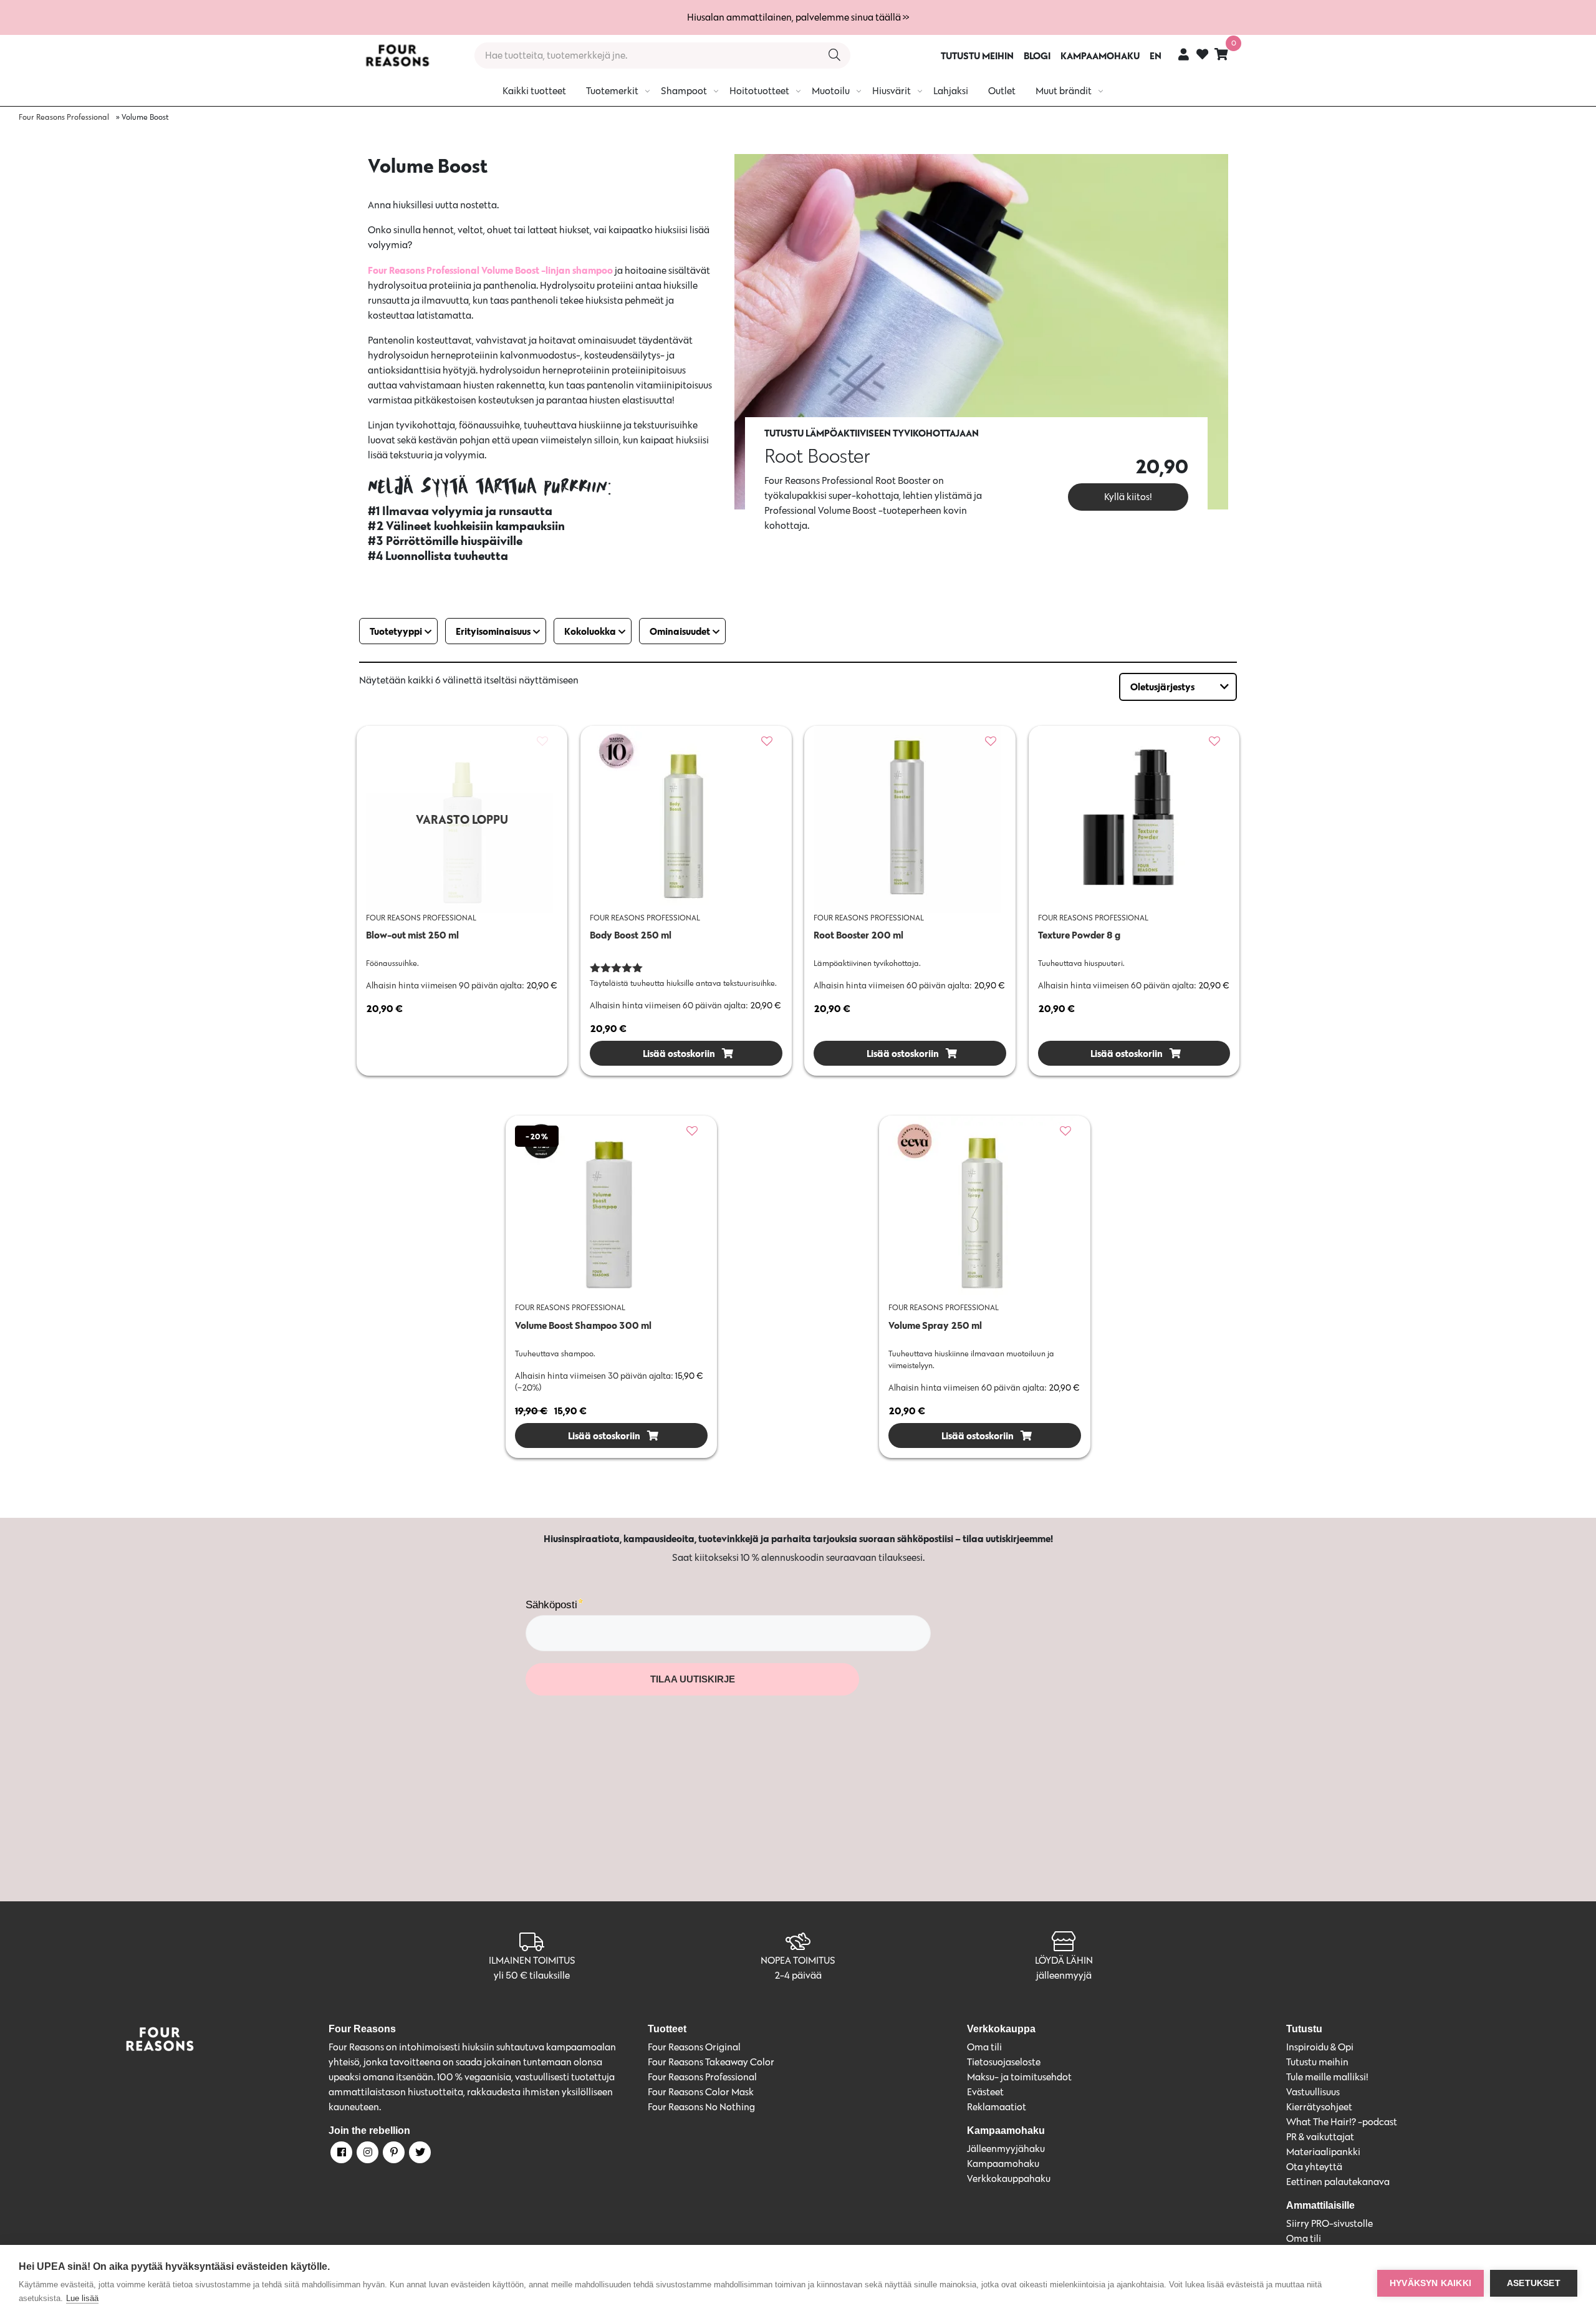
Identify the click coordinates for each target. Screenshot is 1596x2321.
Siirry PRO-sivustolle (1329, 2223)
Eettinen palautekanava (1338, 2182)
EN (1156, 55)
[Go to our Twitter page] (419, 2155)
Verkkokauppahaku (1009, 2179)
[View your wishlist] (1202, 56)
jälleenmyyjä (1064, 1975)
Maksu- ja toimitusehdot (1019, 2077)
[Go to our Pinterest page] (393, 2155)
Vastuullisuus (1313, 2092)
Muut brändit (1064, 91)
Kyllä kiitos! (1128, 497)
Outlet (1002, 91)
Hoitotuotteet (759, 91)
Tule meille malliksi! (1327, 2077)
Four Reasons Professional (64, 117)
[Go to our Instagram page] (367, 2155)
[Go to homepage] (397, 55)
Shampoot (684, 91)
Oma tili (984, 2047)
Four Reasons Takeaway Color (711, 2062)
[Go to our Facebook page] (340, 2155)
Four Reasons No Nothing (701, 2107)
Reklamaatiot (997, 2107)
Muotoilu (831, 91)
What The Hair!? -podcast (1342, 2122)
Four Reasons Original (694, 2047)
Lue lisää (82, 2298)
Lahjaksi (951, 91)
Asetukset (1534, 2283)
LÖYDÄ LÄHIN (1064, 1960)
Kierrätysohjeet (1319, 2107)
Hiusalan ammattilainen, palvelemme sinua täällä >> (798, 17)
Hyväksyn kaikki (1430, 2283)
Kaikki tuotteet (534, 91)
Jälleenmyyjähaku (1006, 2149)
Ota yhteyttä (1314, 2167)
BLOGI (1037, 55)
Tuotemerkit (612, 91)
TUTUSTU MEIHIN (977, 55)
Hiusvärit (892, 91)
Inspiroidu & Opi (1320, 2047)
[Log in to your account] (1184, 54)
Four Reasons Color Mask (701, 2092)
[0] (1221, 54)
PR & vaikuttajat (1320, 2137)
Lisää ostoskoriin (678, 1053)
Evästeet (985, 2092)
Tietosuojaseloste (1004, 2062)
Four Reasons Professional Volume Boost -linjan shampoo (491, 270)
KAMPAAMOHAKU (1100, 55)
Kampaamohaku (1003, 2164)
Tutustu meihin (1317, 2062)
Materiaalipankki (1323, 2152)
